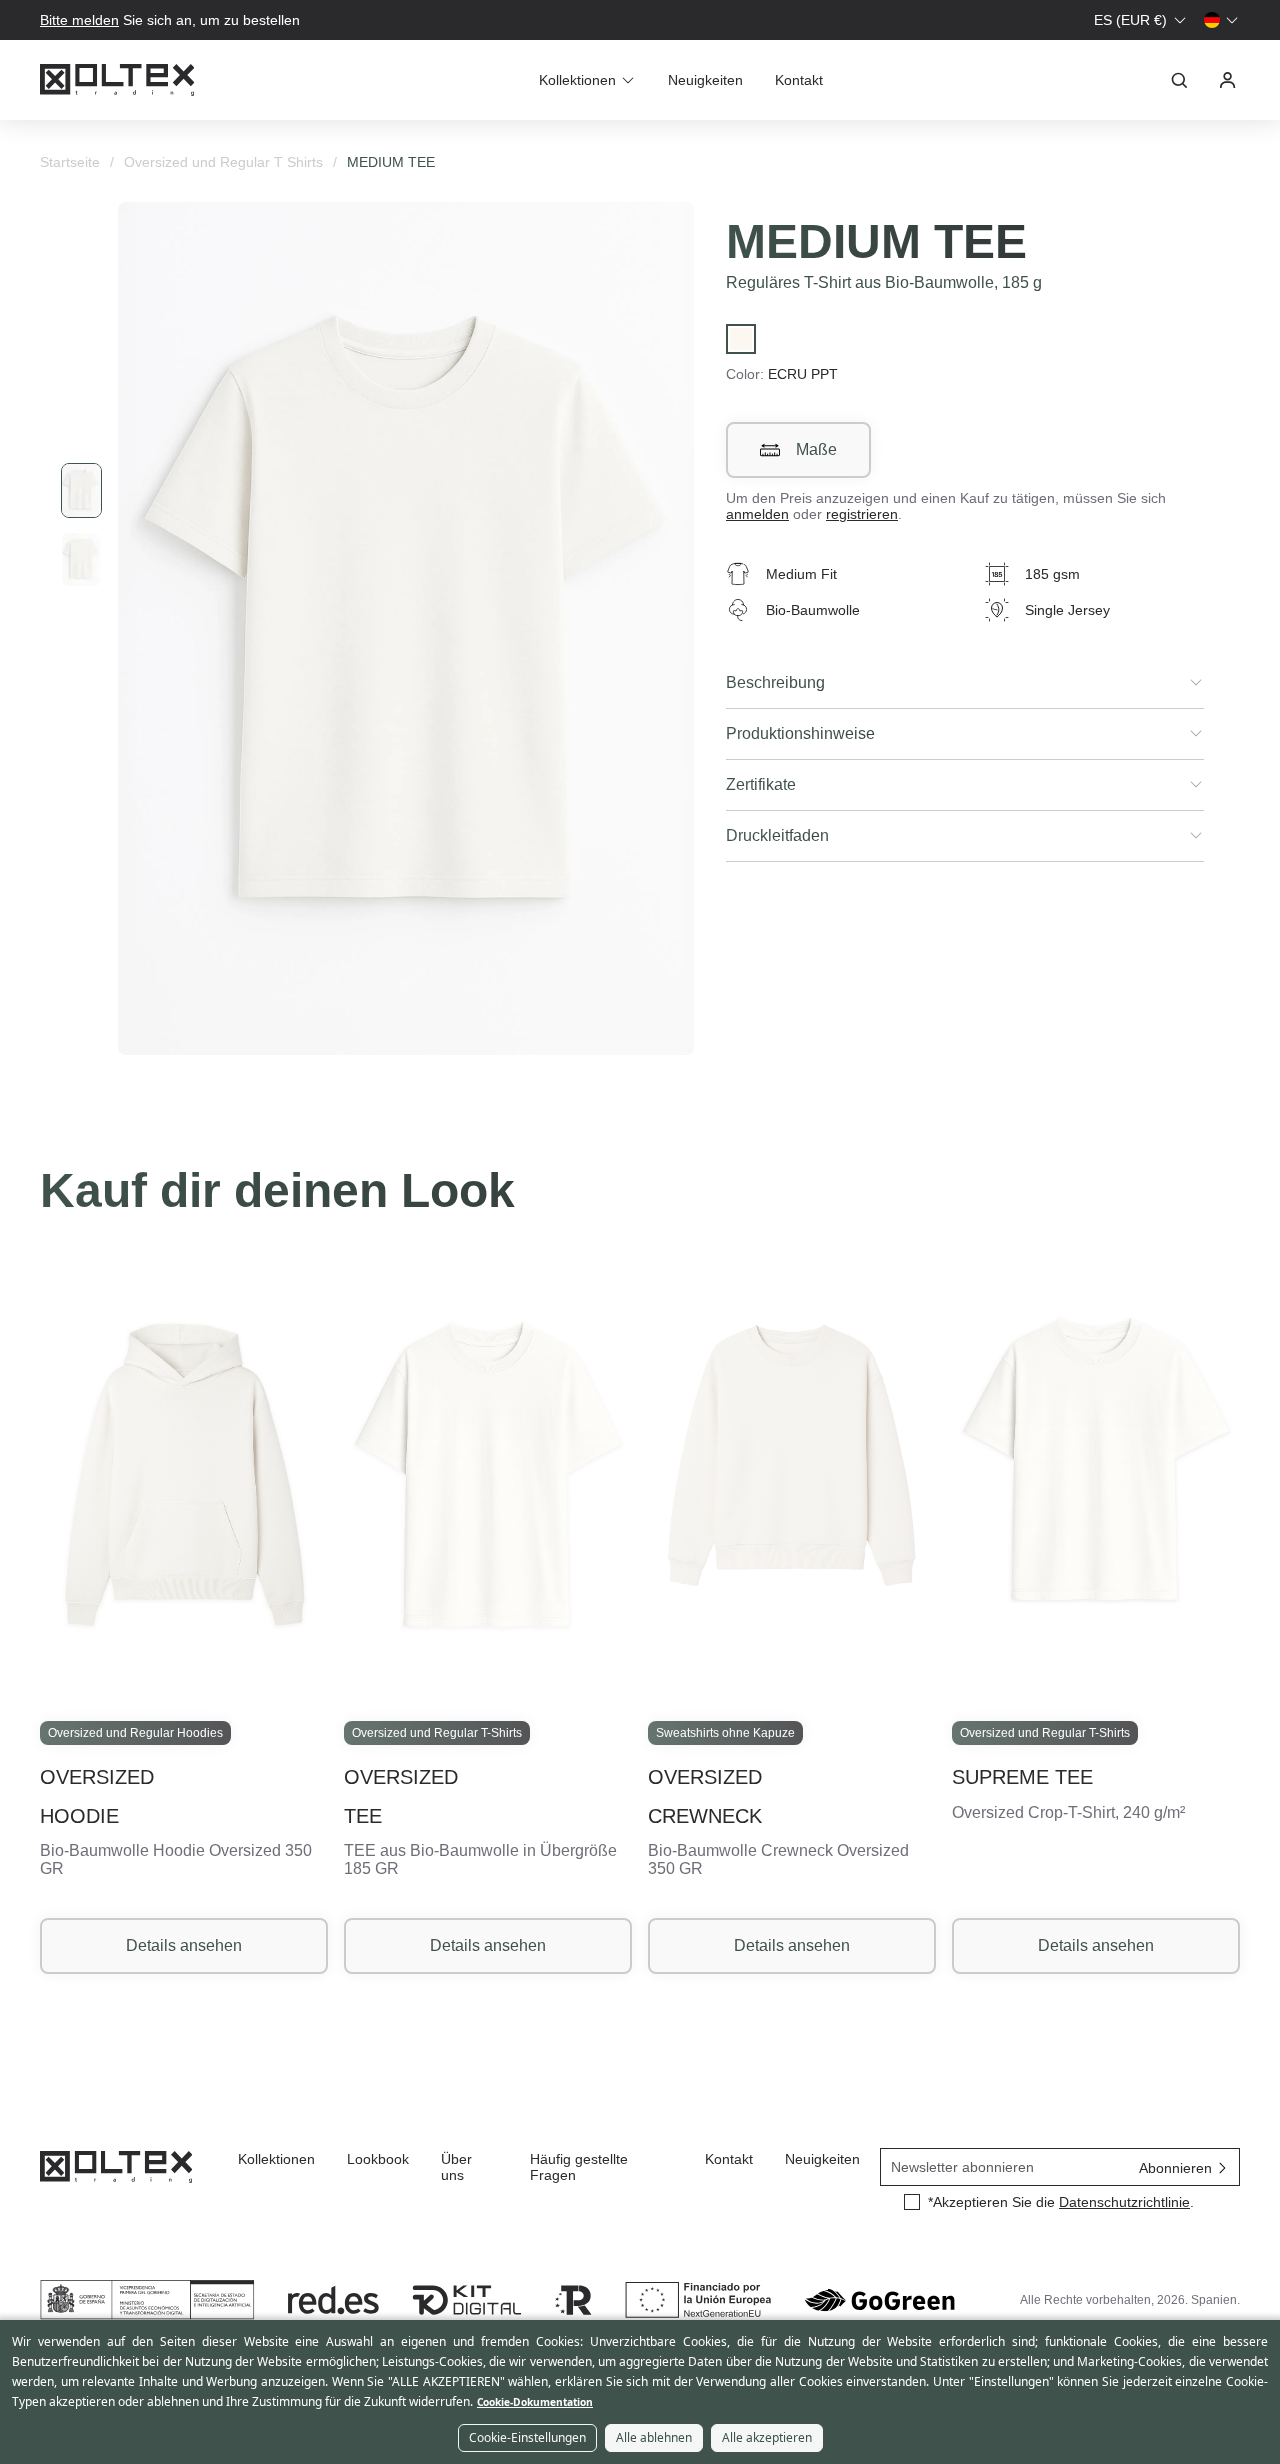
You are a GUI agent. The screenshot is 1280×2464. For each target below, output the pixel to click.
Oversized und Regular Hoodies (135, 1733)
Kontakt (799, 80)
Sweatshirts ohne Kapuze (725, 1733)
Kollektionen (276, 2159)
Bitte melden (79, 20)
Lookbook (378, 2159)
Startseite (70, 162)
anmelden (757, 514)
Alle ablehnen (654, 2437)
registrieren (862, 514)
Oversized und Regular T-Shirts (437, 1733)
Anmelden (1228, 80)
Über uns (456, 2167)
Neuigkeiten (705, 80)
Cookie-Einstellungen (527, 2437)
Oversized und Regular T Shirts (223, 162)
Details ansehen (184, 1945)
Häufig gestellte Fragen (579, 2167)
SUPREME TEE (1022, 1777)
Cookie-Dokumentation (535, 2402)
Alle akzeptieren (767, 2437)
